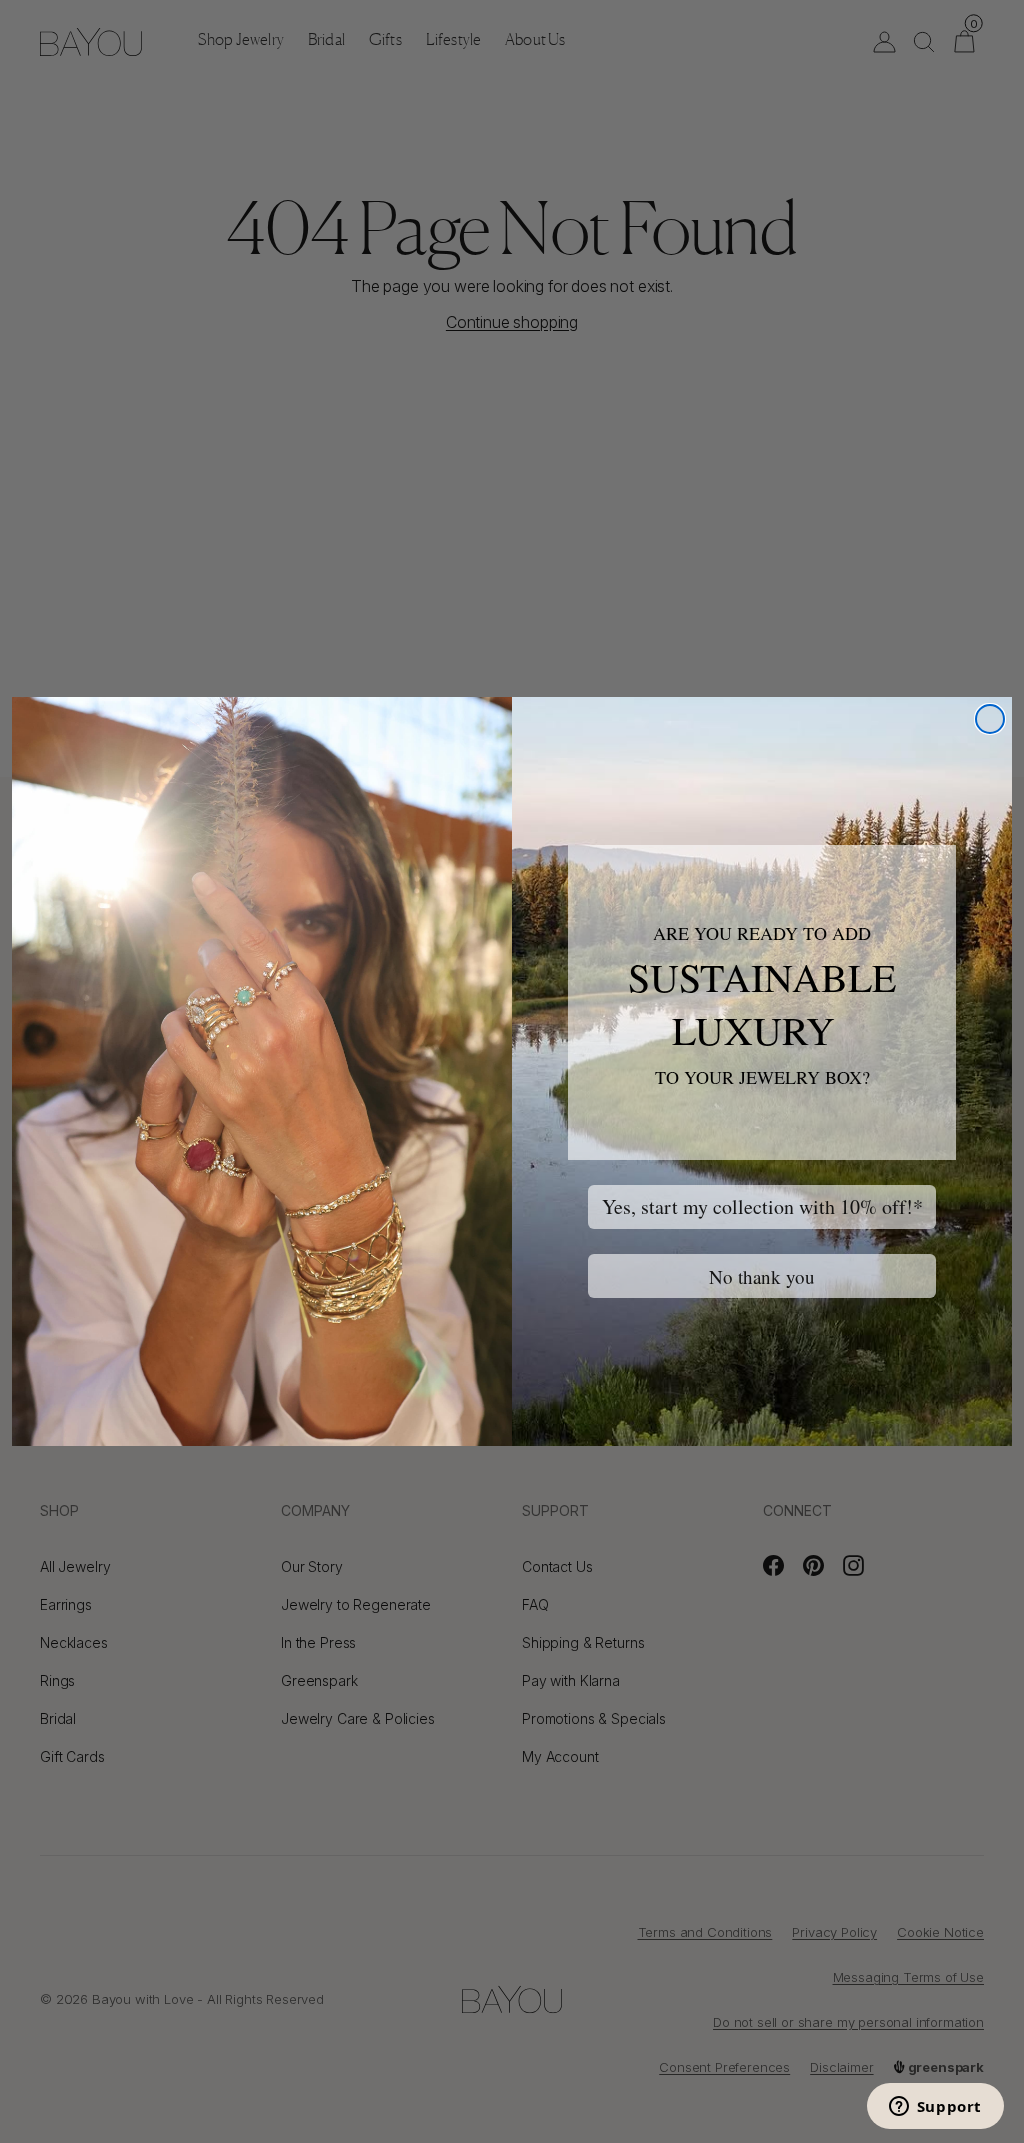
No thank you (762, 1276)
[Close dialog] (990, 719)
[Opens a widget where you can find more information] (935, 2108)
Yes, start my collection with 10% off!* (762, 1206)
